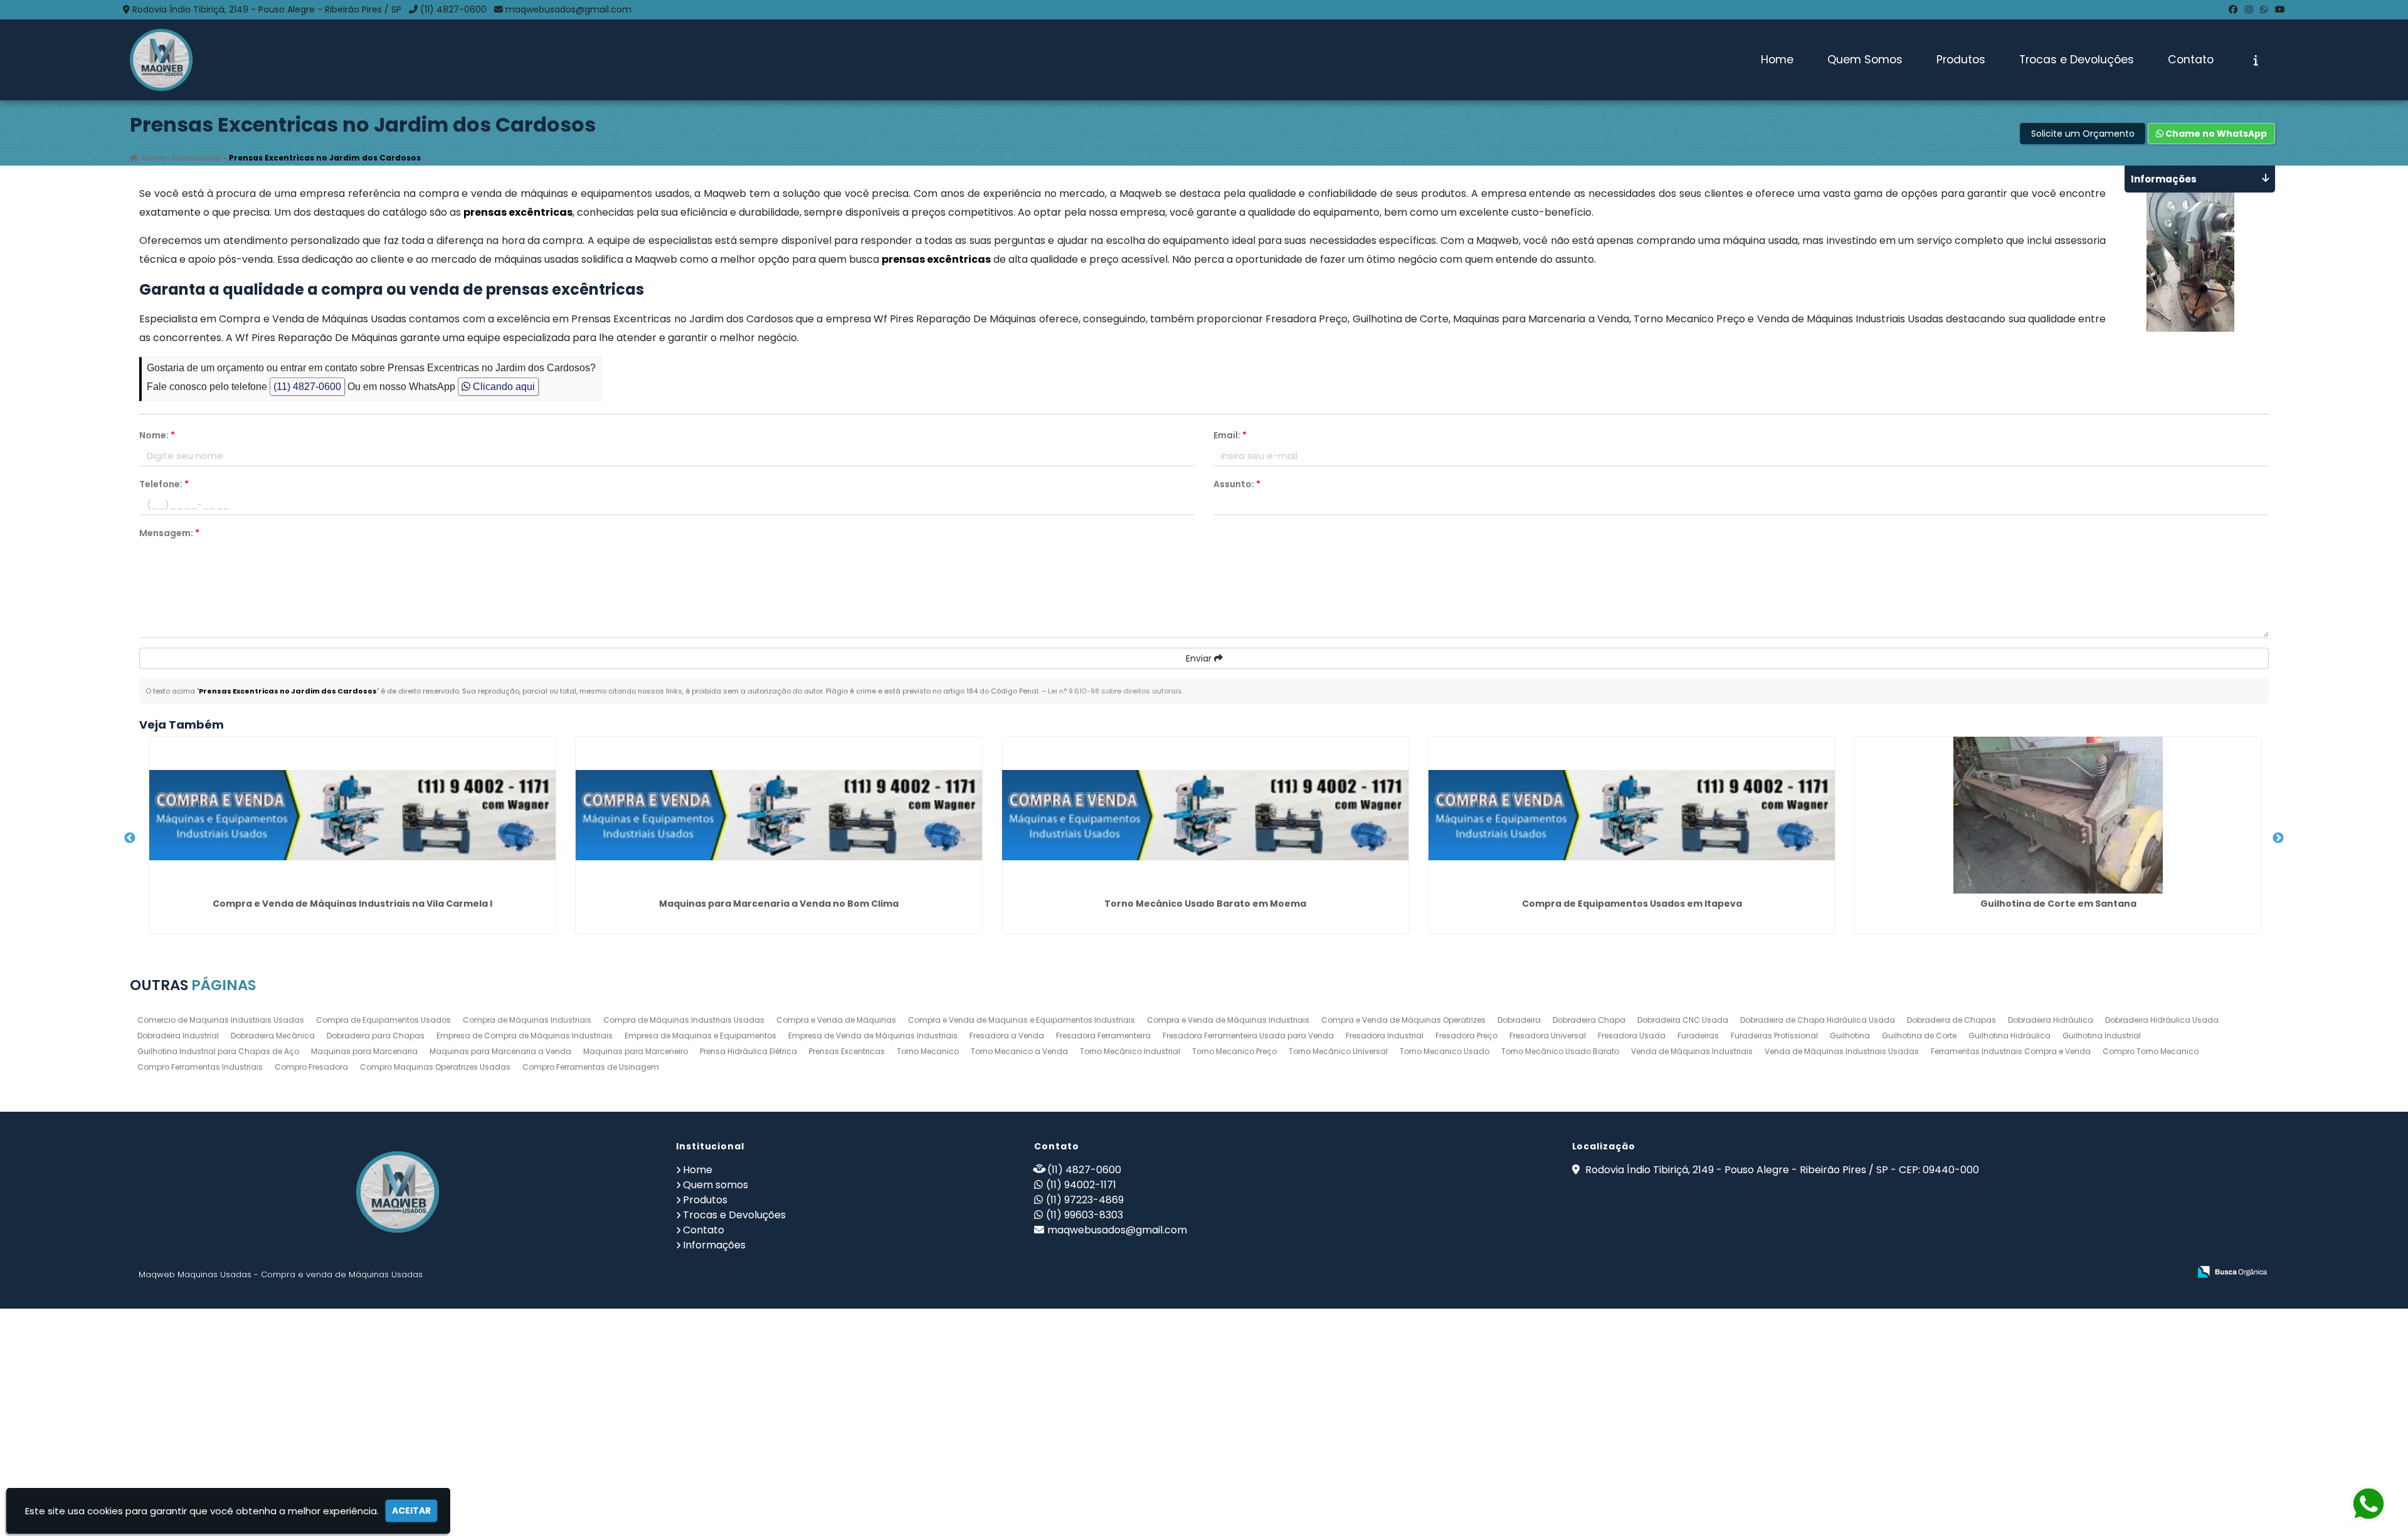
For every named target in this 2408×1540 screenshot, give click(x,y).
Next (2278, 838)
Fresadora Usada (1632, 1036)
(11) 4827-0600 (453, 9)
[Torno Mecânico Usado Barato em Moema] (1205, 815)
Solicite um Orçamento (2083, 134)
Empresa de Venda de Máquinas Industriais (873, 1036)
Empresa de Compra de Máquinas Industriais (525, 1036)
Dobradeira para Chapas (376, 1036)
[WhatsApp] (2264, 9)
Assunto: (1237, 484)
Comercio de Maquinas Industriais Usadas (221, 1020)
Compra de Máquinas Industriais (527, 1020)
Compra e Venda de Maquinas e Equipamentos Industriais (1022, 1020)
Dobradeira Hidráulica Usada (2162, 1020)
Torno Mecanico (928, 1051)
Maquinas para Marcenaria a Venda (500, 1051)
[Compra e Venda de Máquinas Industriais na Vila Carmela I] (352, 815)
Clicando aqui (503, 387)
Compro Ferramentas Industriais (200, 1067)
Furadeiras (1698, 1036)
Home (1777, 60)
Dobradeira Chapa (1589, 1020)
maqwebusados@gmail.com (568, 9)
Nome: (157, 435)
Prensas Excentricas (847, 1051)
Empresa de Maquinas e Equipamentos (700, 1036)
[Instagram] (2249, 9)
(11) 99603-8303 (1085, 1215)
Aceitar (411, 1511)
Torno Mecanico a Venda (1019, 1051)
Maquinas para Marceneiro (636, 1051)
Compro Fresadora (311, 1067)
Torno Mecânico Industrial (1130, 1051)
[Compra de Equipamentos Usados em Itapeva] (1632, 815)
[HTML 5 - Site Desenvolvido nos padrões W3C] (2088, 1273)
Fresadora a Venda (1007, 1036)
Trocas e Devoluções (2077, 60)
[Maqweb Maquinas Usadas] (398, 1192)
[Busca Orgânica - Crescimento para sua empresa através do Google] (2232, 1271)
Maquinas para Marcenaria (364, 1051)
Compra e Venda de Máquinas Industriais (1228, 1020)
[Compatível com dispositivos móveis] (2174, 1273)
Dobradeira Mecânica (273, 1036)
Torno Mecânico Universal (1338, 1051)
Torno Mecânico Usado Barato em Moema (1205, 904)
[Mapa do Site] (2055, 1272)
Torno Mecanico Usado (1444, 1051)
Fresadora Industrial (1385, 1036)
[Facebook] (2233, 9)
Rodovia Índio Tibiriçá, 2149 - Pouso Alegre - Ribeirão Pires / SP (267, 9)
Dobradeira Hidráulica (2051, 1020)
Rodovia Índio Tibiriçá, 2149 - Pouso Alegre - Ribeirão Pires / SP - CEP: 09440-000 (1781, 1170)
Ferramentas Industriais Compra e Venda (2011, 1051)
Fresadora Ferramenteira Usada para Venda (1248, 1036)
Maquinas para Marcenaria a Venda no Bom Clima (779, 904)
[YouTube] (2280, 9)
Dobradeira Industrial (178, 1036)
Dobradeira (1519, 1020)
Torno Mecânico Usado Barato (1560, 1051)
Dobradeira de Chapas (1951, 1020)
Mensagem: (169, 533)
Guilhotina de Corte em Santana (2058, 904)
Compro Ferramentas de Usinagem (591, 1067)
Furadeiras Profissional (1774, 1036)
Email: (1230, 435)
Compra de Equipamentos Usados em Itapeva (1632, 904)
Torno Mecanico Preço (1234, 1051)
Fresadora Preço (1466, 1036)
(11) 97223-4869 (1085, 1200)
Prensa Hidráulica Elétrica (748, 1051)
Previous (130, 838)
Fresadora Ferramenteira (1103, 1036)
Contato (2191, 60)
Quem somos (716, 1185)
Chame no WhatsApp (2215, 134)
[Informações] (2256, 60)
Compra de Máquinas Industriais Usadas (684, 1020)
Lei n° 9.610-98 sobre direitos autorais (1115, 691)
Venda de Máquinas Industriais (1692, 1051)
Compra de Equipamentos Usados (383, 1020)
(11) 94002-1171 (1081, 1185)
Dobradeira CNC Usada (1683, 1020)
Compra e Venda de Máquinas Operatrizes (1403, 1020)
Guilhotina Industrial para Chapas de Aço (218, 1051)
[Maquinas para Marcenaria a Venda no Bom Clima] (779, 815)
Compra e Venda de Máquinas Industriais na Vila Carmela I (352, 904)
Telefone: (164, 484)
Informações (714, 1245)
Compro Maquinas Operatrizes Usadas (435, 1067)
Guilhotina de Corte (1919, 1036)
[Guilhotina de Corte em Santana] (2058, 815)
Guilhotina (1850, 1036)
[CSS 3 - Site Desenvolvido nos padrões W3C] (2131, 1273)
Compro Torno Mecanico (2151, 1051)
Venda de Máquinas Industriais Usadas (1842, 1051)
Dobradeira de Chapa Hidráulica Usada (1818, 1020)
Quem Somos (1865, 60)
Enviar (1200, 658)
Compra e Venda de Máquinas (836, 1020)
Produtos (1961, 60)
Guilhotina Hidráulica (2009, 1036)
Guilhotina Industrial (2102, 1036)
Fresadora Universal (1548, 1036)
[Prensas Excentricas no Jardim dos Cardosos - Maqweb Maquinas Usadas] (161, 60)
